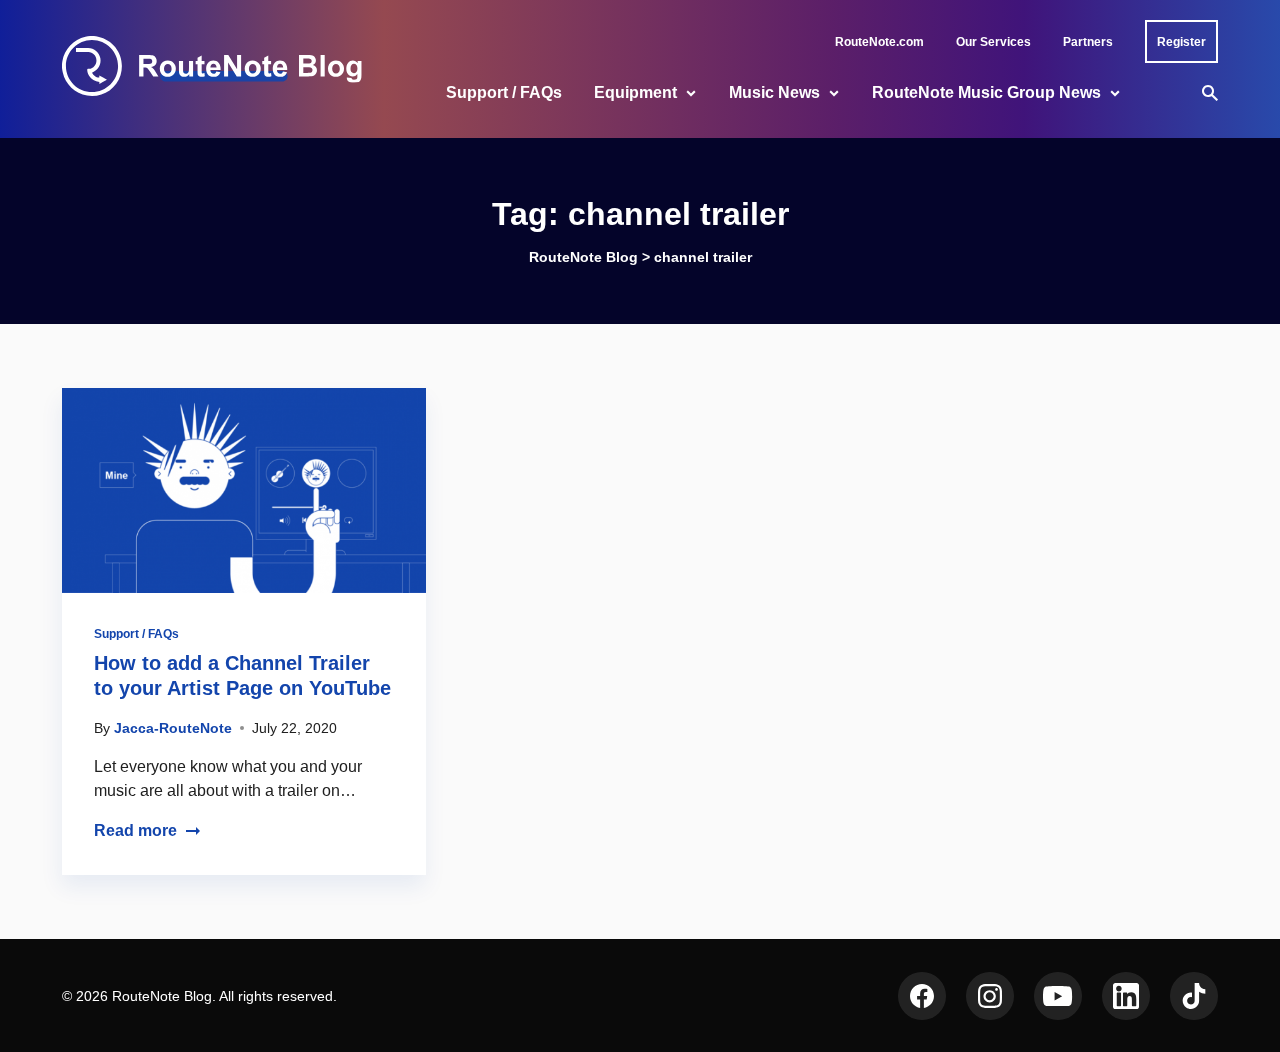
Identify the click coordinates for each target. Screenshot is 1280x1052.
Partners (1088, 42)
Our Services (993, 42)
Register (1181, 42)
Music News (774, 92)
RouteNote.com (879, 42)
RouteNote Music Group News (986, 92)
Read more (135, 830)
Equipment (635, 92)
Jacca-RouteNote (173, 728)
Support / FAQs (504, 92)
